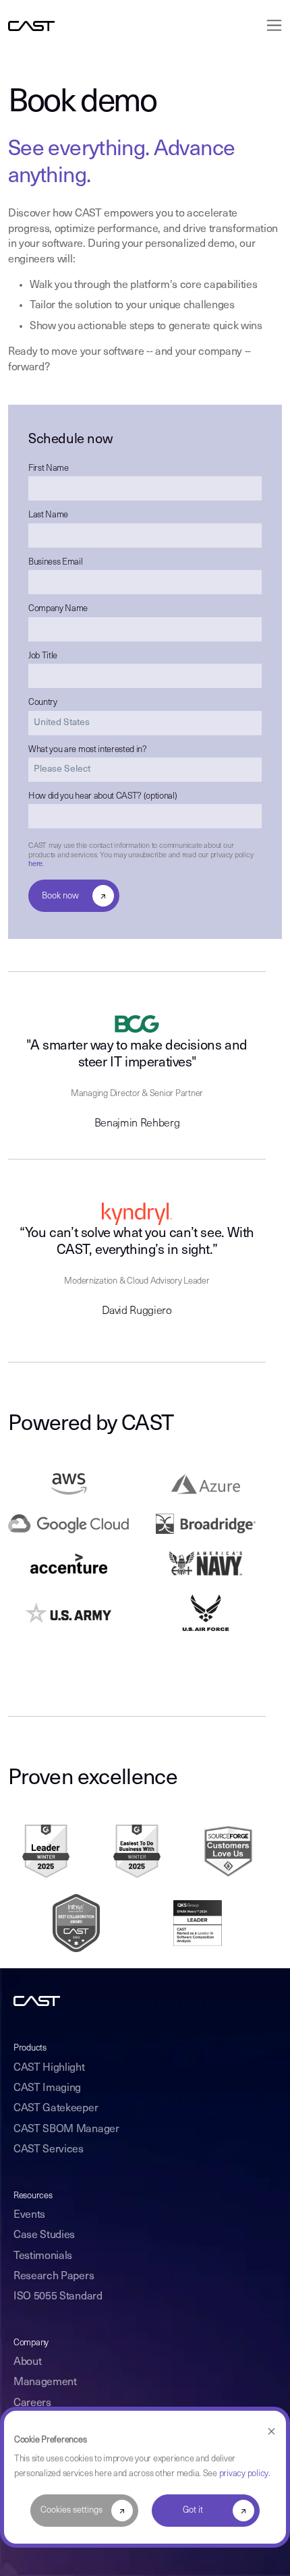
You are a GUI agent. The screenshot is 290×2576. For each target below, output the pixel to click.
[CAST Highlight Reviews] (229, 1851)
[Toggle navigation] (270, 25)
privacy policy (244, 2474)
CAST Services (49, 2150)
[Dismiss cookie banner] (271, 2432)
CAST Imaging (47, 2088)
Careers (32, 2403)
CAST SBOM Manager (66, 2129)
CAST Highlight (49, 2068)
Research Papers (54, 2277)
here (35, 864)
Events (29, 2215)
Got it (193, 2510)
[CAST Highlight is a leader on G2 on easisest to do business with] (137, 1851)
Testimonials (43, 2256)
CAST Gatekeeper (56, 2109)
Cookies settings (71, 2510)
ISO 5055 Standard (58, 2297)
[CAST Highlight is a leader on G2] (46, 1851)
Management (45, 2382)
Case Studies (44, 2235)
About (27, 2362)
